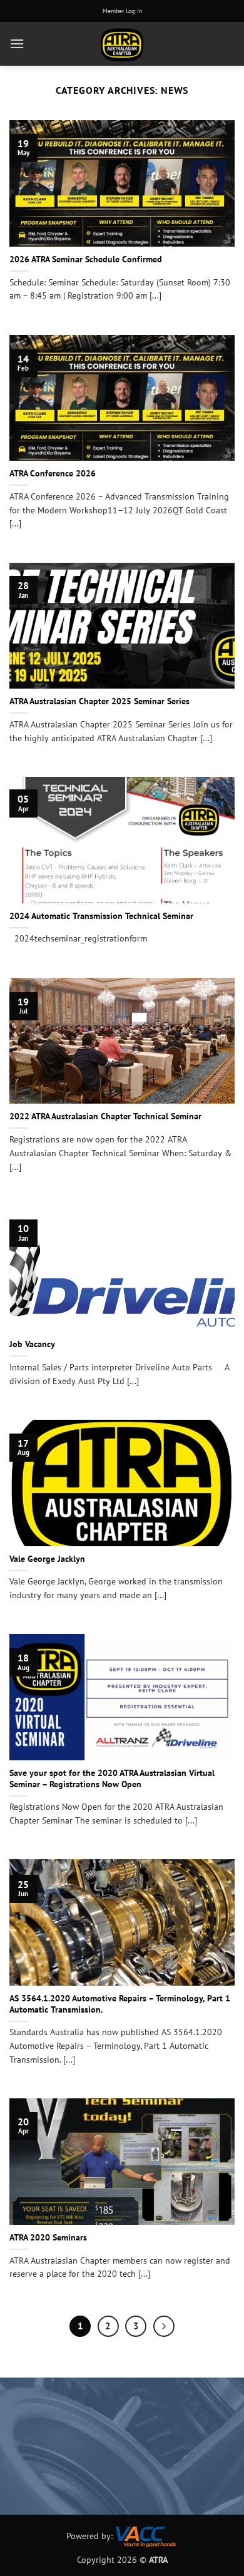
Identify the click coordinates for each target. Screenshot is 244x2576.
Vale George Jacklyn (47, 1559)
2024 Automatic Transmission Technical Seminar (101, 916)
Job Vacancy (32, 1344)
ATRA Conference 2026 (53, 474)
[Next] (164, 2326)
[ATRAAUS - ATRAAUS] (122, 44)
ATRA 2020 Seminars (48, 2238)
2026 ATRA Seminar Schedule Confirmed (86, 259)
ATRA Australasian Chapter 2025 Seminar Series (99, 701)
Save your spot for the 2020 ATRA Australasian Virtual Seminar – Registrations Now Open (112, 1779)
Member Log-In (122, 11)
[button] (17, 44)
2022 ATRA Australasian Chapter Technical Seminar (105, 1116)
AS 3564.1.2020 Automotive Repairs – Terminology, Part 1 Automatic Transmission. (120, 2004)
